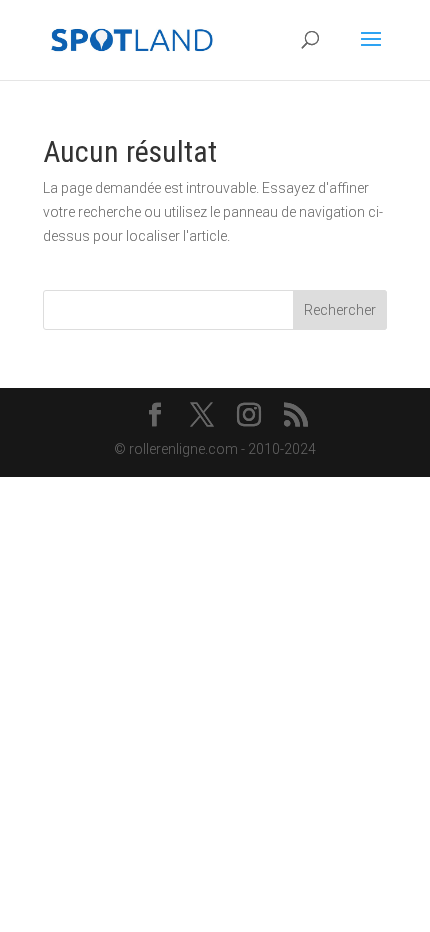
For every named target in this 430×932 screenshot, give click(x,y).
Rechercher (340, 310)
